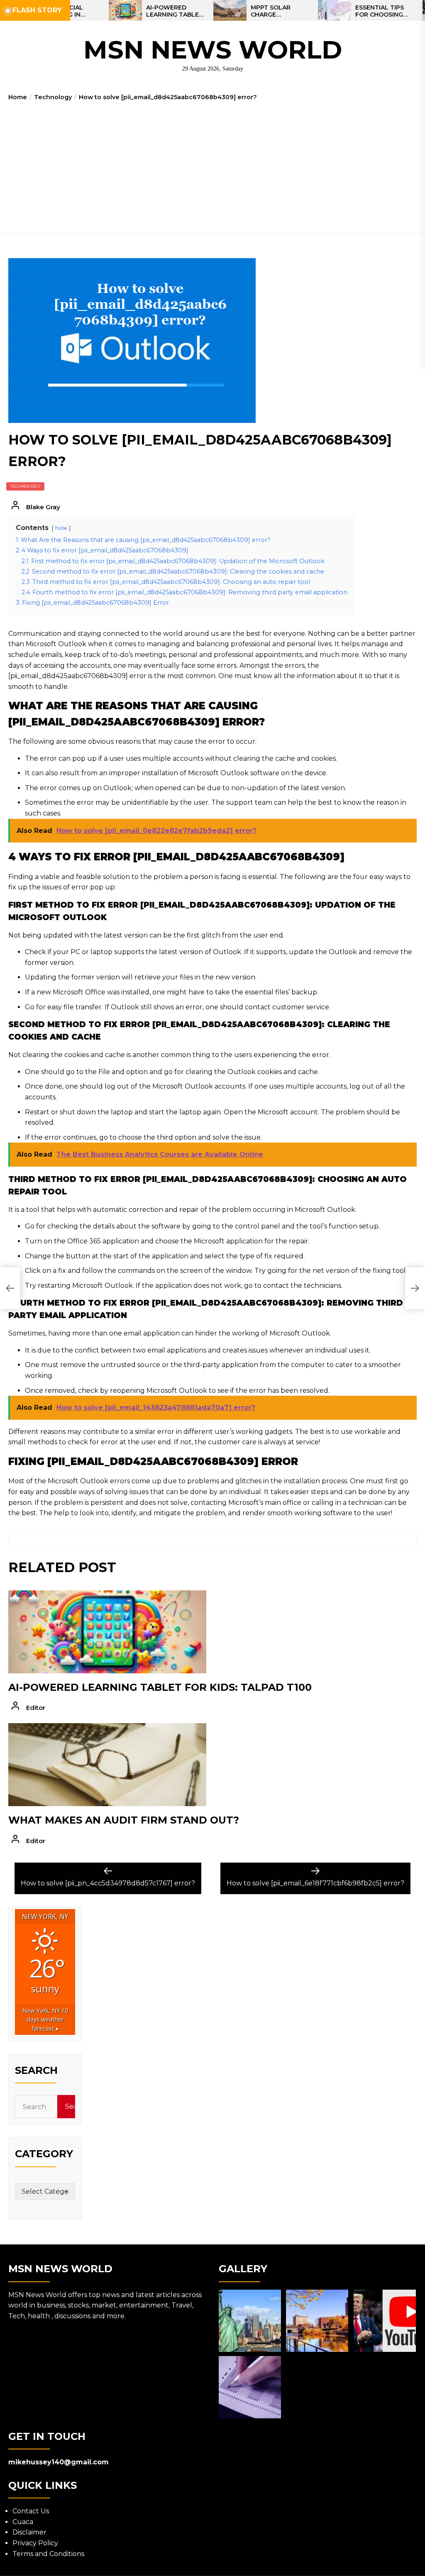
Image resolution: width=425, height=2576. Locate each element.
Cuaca (23, 2522)
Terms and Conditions (48, 2554)
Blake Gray (43, 507)
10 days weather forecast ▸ (45, 2019)
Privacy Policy (35, 2543)
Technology (25, 486)
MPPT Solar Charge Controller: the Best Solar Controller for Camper (240, 11)
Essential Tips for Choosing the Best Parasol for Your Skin (346, 11)
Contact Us (31, 2511)
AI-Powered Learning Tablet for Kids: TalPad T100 (135, 11)
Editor (36, 1708)
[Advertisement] (212, 164)
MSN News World (213, 50)
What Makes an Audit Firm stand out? (124, 1820)
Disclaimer (29, 2532)
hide (61, 528)
